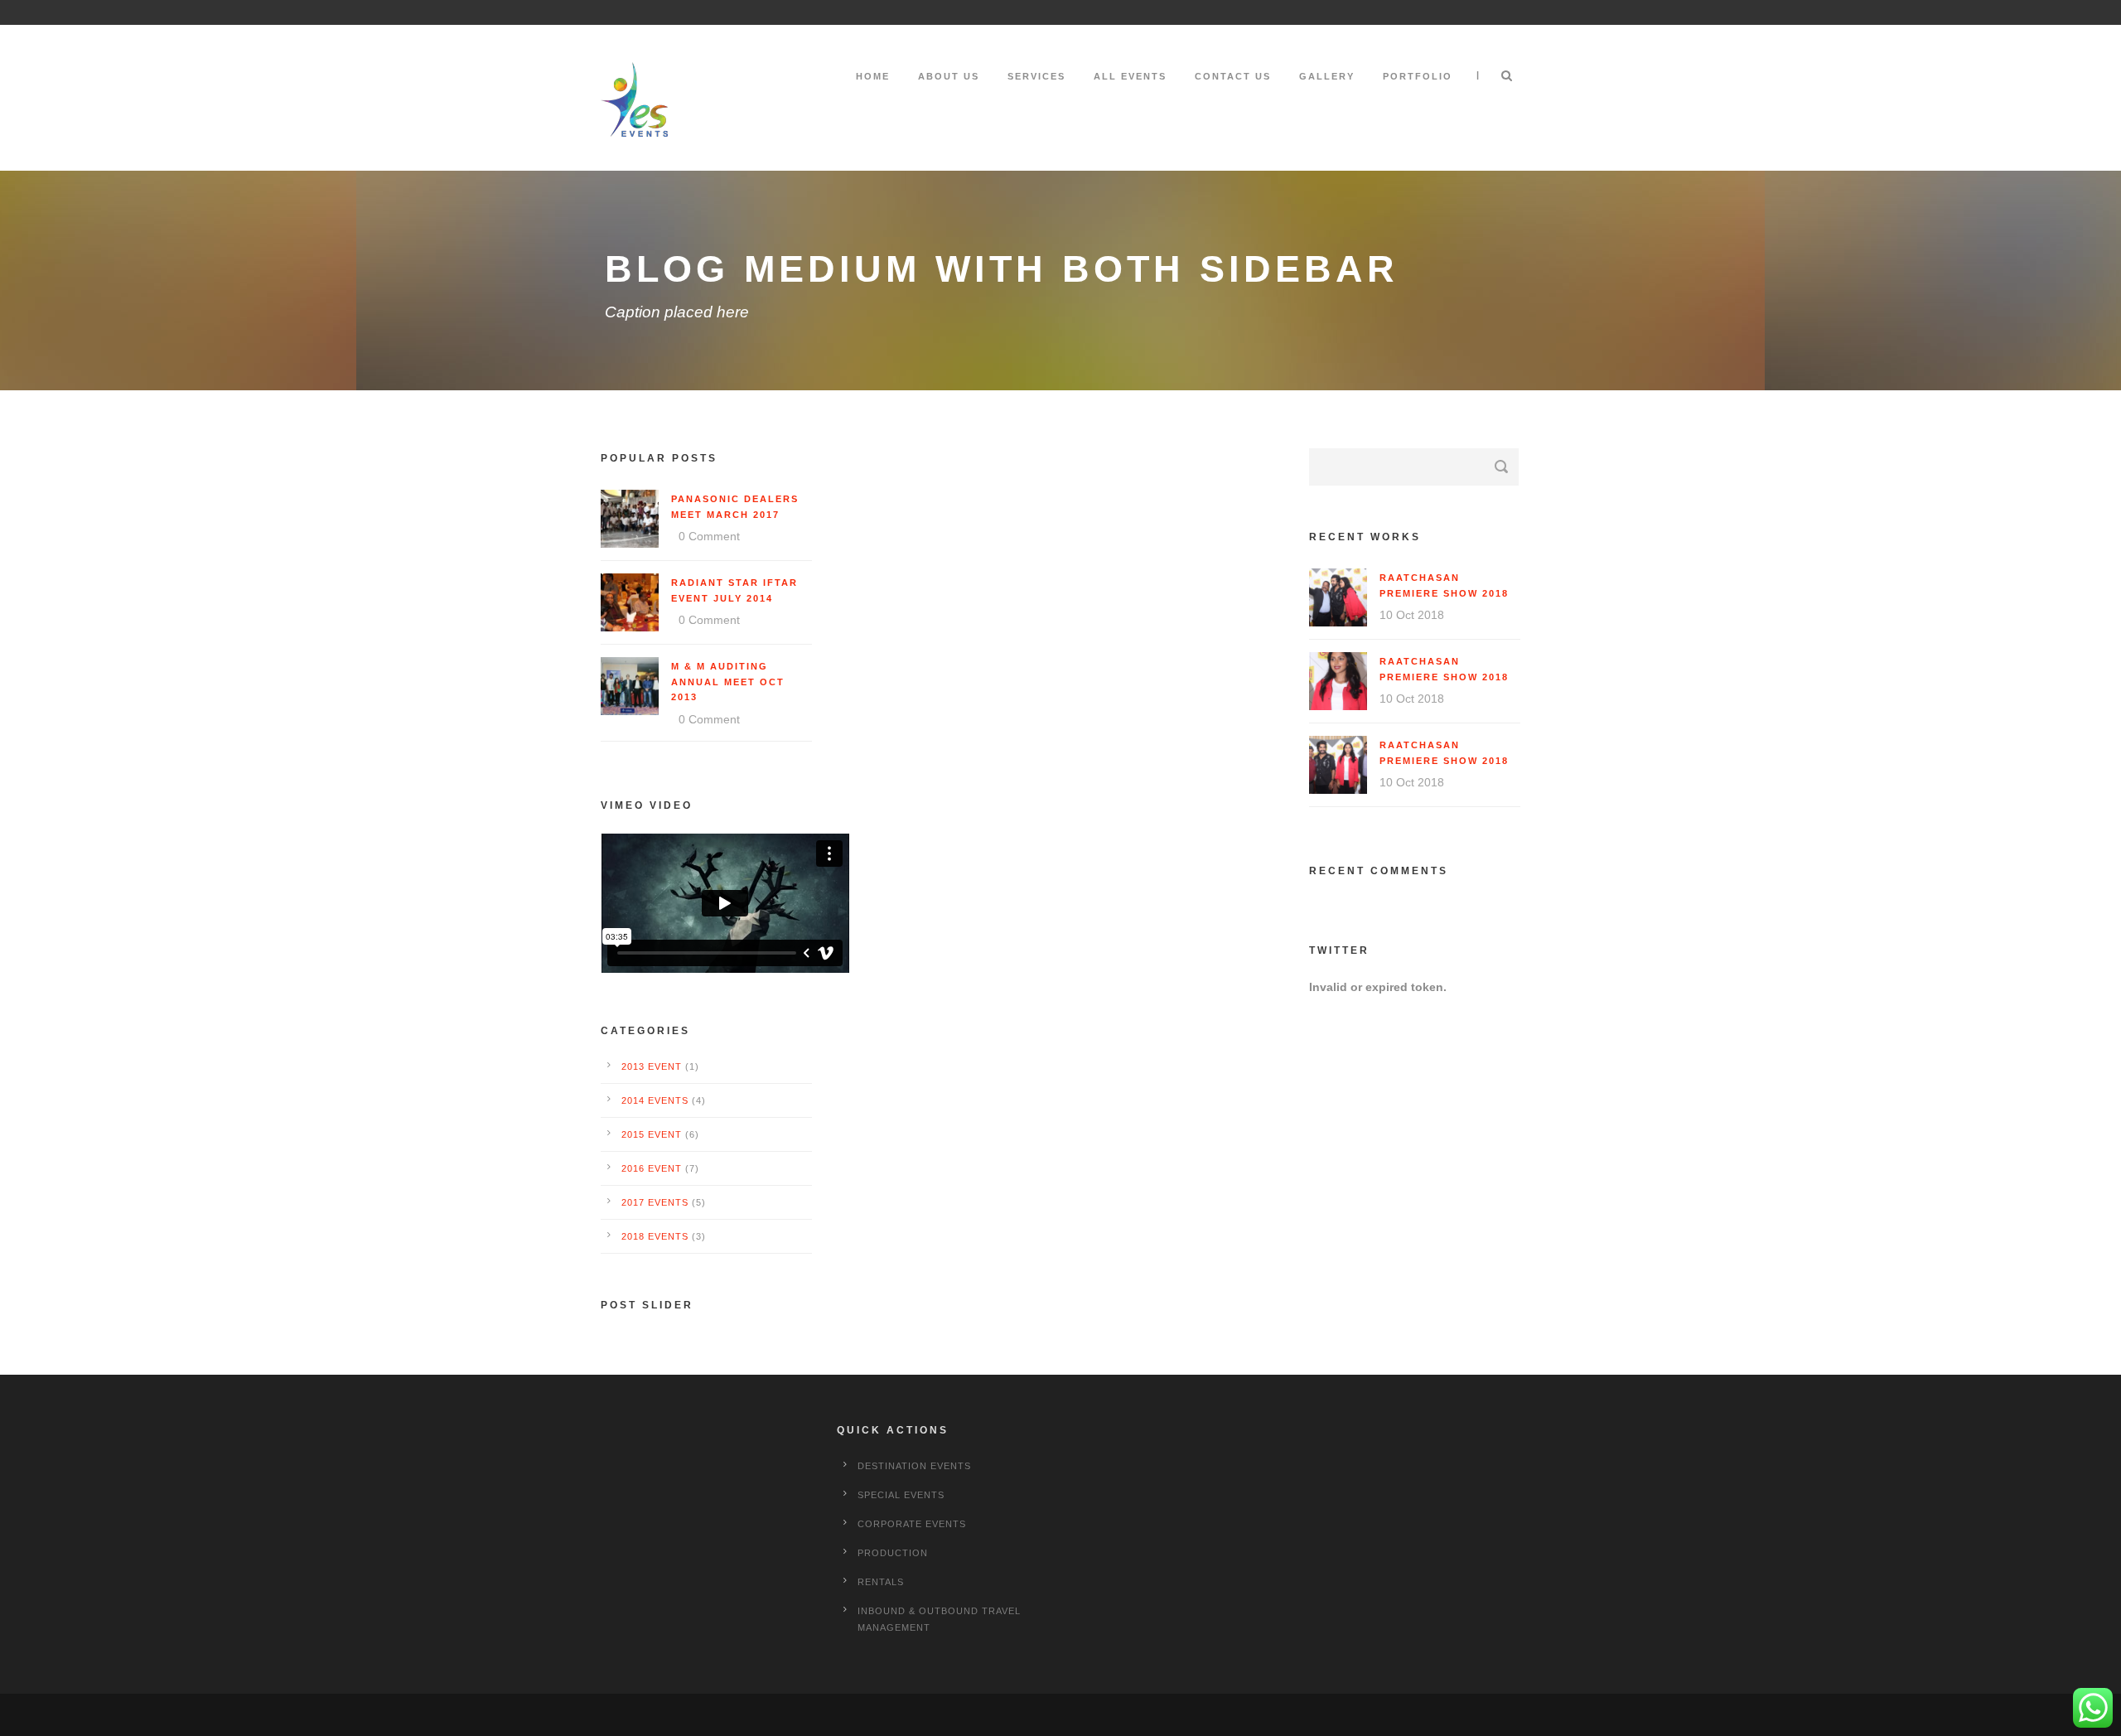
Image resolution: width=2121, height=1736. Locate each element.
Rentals (881, 1582)
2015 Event (652, 1134)
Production (893, 1553)
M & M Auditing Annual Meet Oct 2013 (728, 682)
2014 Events (655, 1100)
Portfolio (1418, 76)
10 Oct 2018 (1412, 615)
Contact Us (1233, 76)
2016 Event (652, 1168)
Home (873, 76)
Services (1036, 76)
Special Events (901, 1495)
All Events (1130, 76)
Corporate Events (912, 1524)
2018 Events (655, 1236)
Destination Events (914, 1466)
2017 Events (655, 1202)
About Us (949, 76)
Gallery (1327, 76)
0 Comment (709, 536)
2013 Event (652, 1066)
